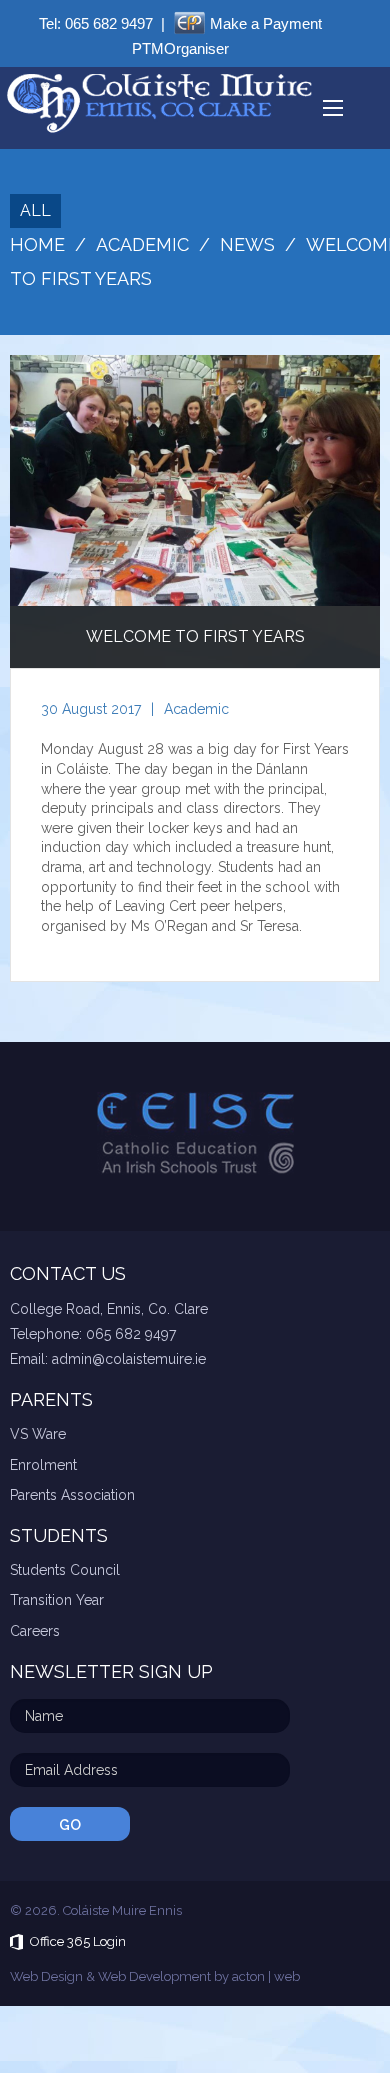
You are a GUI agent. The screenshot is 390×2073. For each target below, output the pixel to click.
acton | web (266, 1976)
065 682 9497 (109, 23)
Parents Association (72, 1495)
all (35, 210)
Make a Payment (266, 23)
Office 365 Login (78, 1941)
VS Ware (38, 1434)
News (247, 244)
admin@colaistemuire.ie (129, 1359)
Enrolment (43, 1465)
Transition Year (57, 1600)
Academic (196, 709)
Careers (35, 1631)
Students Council (65, 1570)
